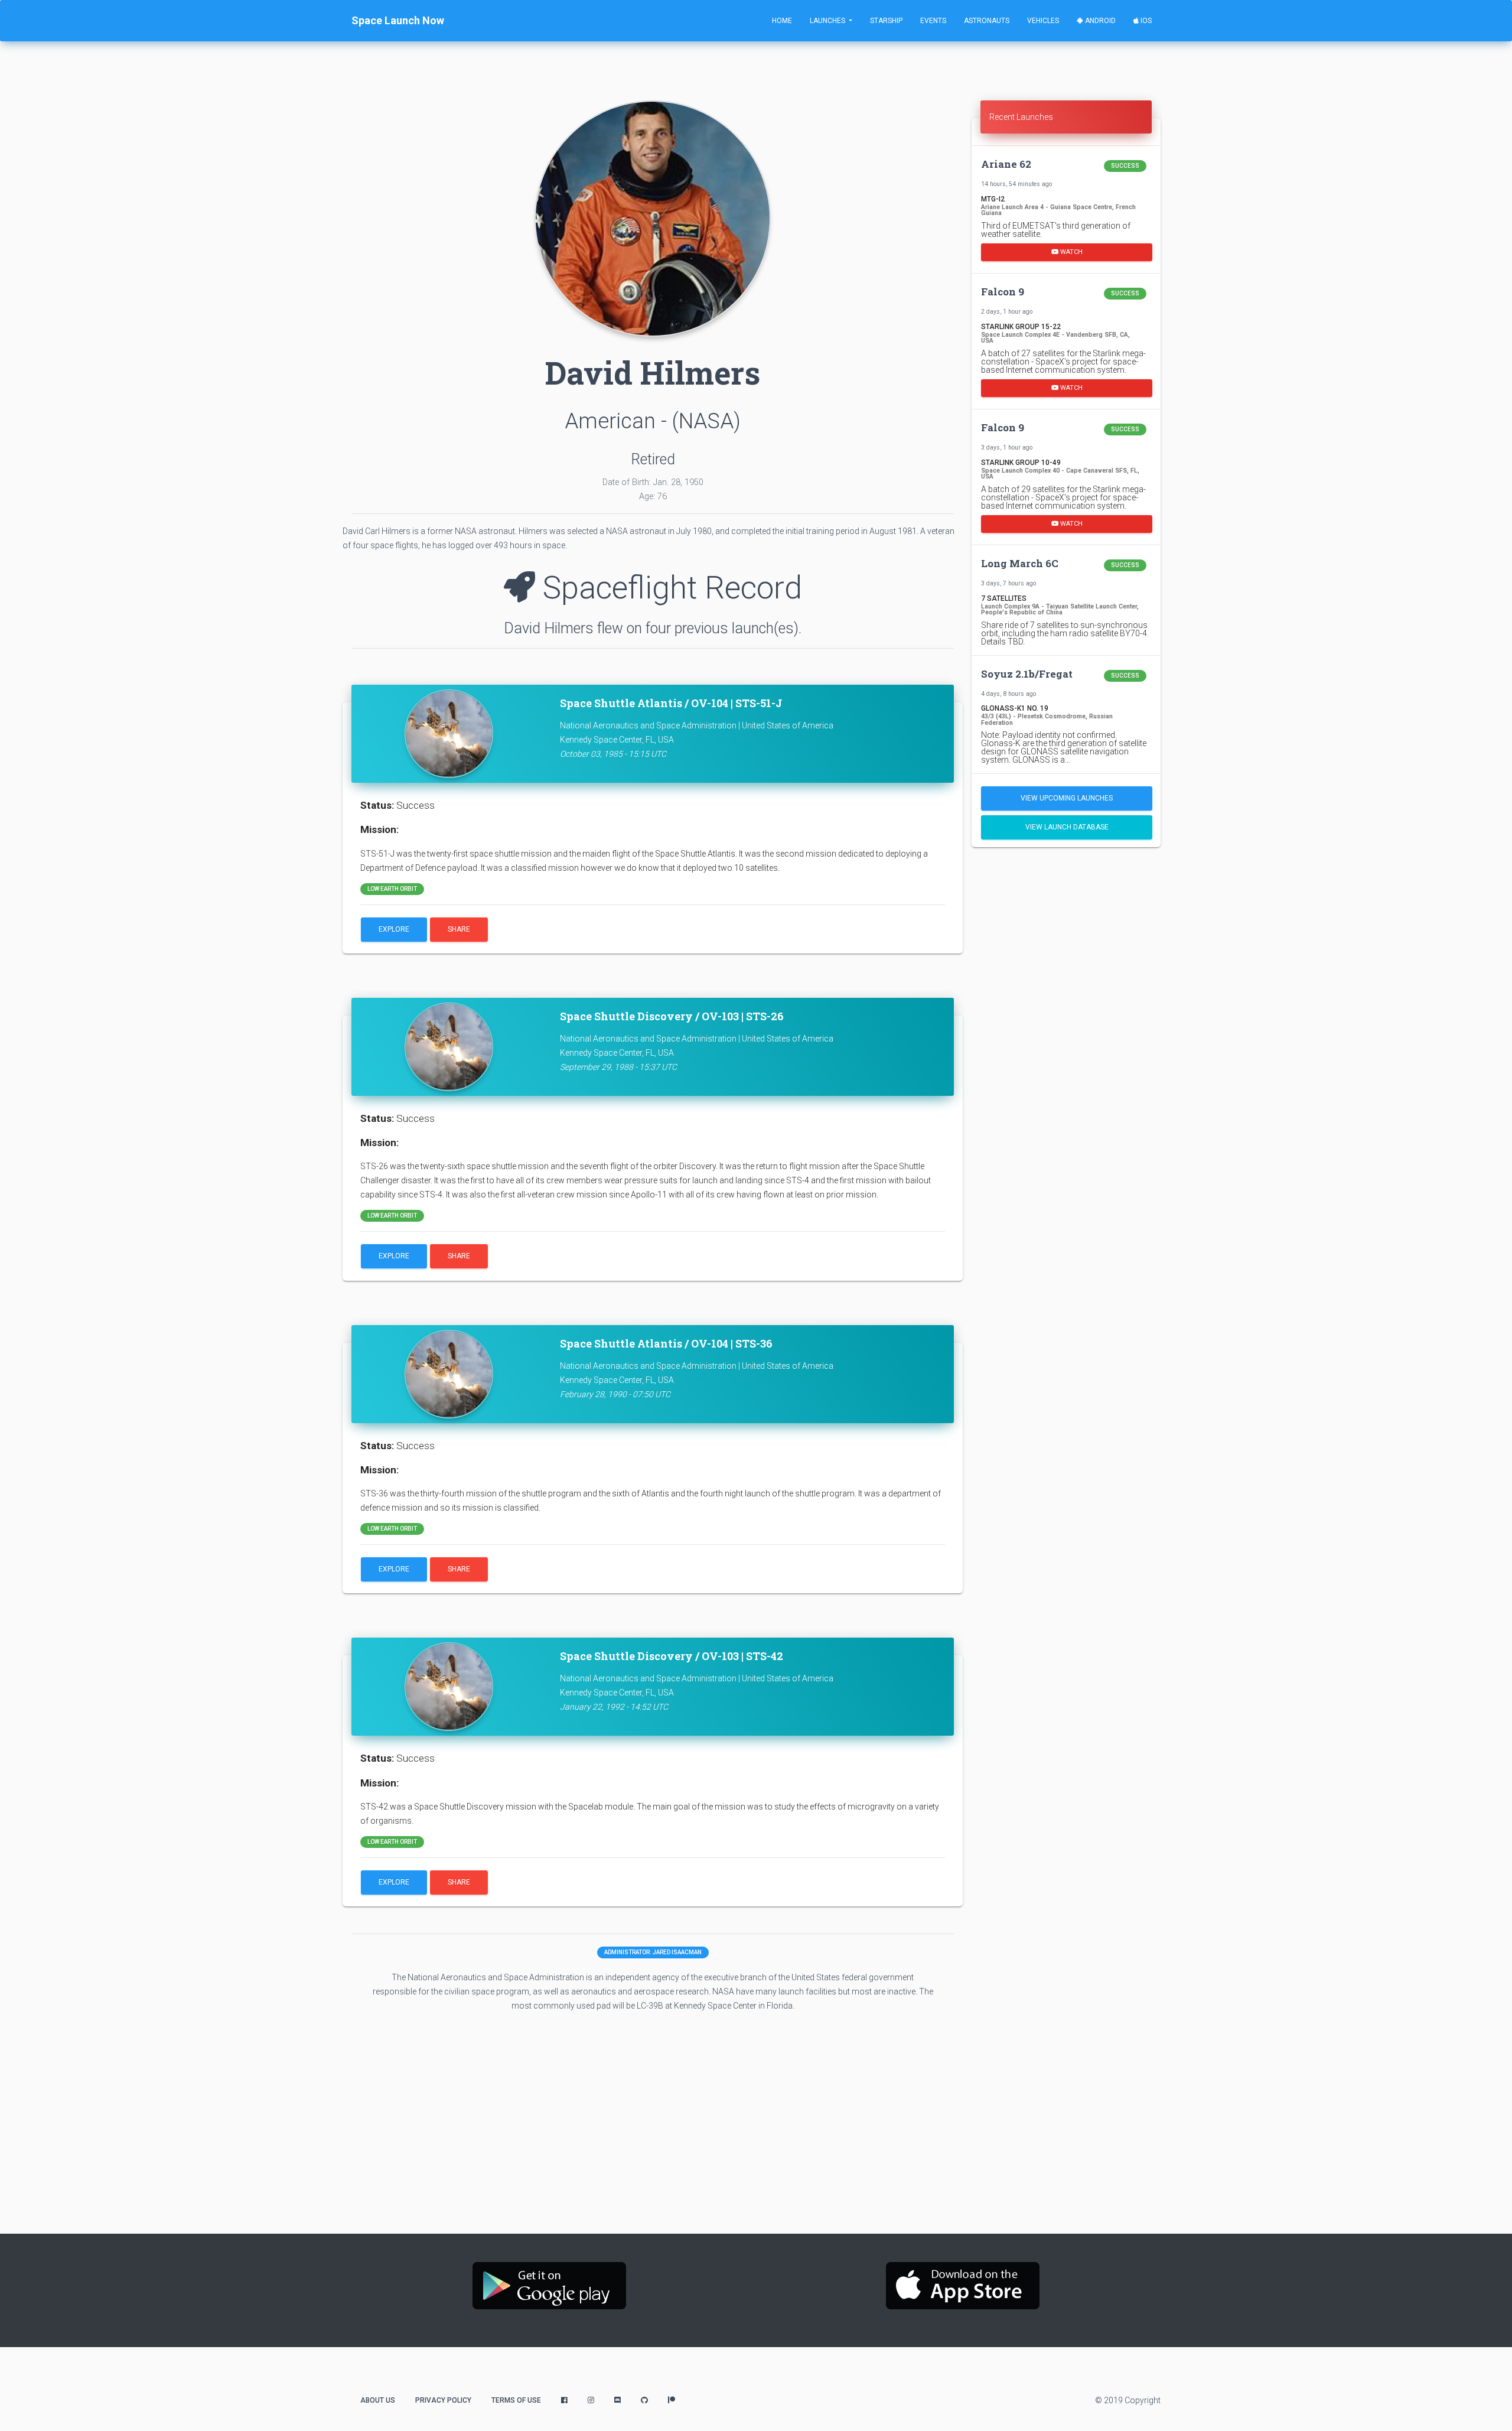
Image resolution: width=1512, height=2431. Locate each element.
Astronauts (987, 21)
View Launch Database (1067, 827)
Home (782, 21)
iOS (1145, 21)
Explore (394, 929)
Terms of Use (516, 2400)
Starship (886, 21)
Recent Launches (1021, 117)
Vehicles (1043, 21)
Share (459, 929)
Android (1099, 21)
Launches (828, 21)
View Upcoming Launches (1067, 798)
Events (933, 21)
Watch (1071, 251)
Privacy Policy (443, 2400)
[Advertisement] (1066, 939)
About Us (378, 2400)
